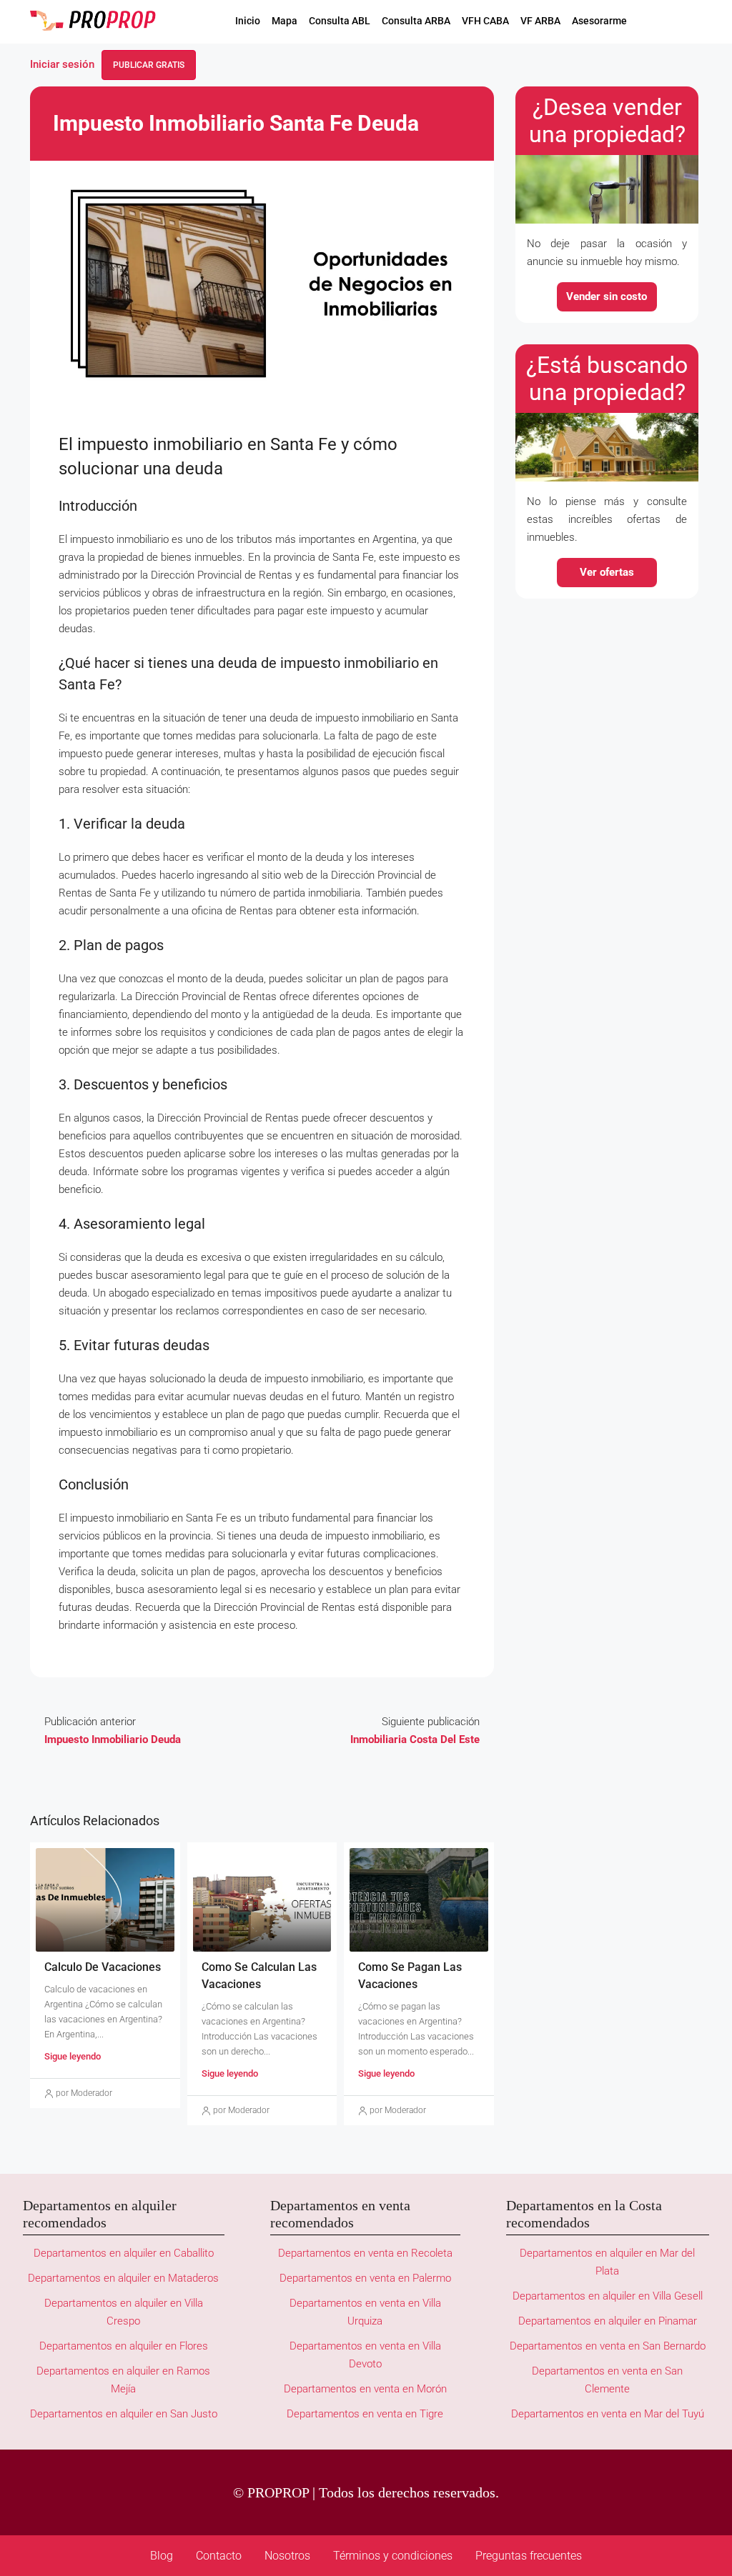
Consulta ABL (340, 21)
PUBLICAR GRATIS (149, 65)
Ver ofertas (607, 572)
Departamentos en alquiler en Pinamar (608, 2321)
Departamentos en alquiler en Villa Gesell (608, 2296)
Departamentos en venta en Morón (365, 2389)
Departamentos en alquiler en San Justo (124, 2414)
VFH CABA (485, 21)
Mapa (285, 21)
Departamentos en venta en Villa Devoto (365, 2355)
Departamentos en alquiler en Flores (124, 2346)
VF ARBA (540, 21)
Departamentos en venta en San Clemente (607, 2380)
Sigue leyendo (73, 2056)
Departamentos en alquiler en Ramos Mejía (123, 2380)
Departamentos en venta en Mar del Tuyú (608, 2414)
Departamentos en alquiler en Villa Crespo (124, 2312)
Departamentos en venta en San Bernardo (608, 2346)
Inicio (248, 21)
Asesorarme (599, 21)
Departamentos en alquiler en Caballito (124, 2253)
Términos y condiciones (393, 2556)
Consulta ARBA (416, 21)
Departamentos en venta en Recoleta (365, 2253)
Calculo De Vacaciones (104, 1967)
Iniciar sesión (62, 64)
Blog (162, 2556)
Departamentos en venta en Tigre (365, 2414)
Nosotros (287, 2556)
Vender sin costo (607, 296)
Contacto (219, 2556)
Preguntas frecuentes (529, 2556)
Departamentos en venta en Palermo (365, 2278)
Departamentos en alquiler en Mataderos (123, 2278)
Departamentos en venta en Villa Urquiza (365, 2312)
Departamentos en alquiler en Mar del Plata (607, 2262)
